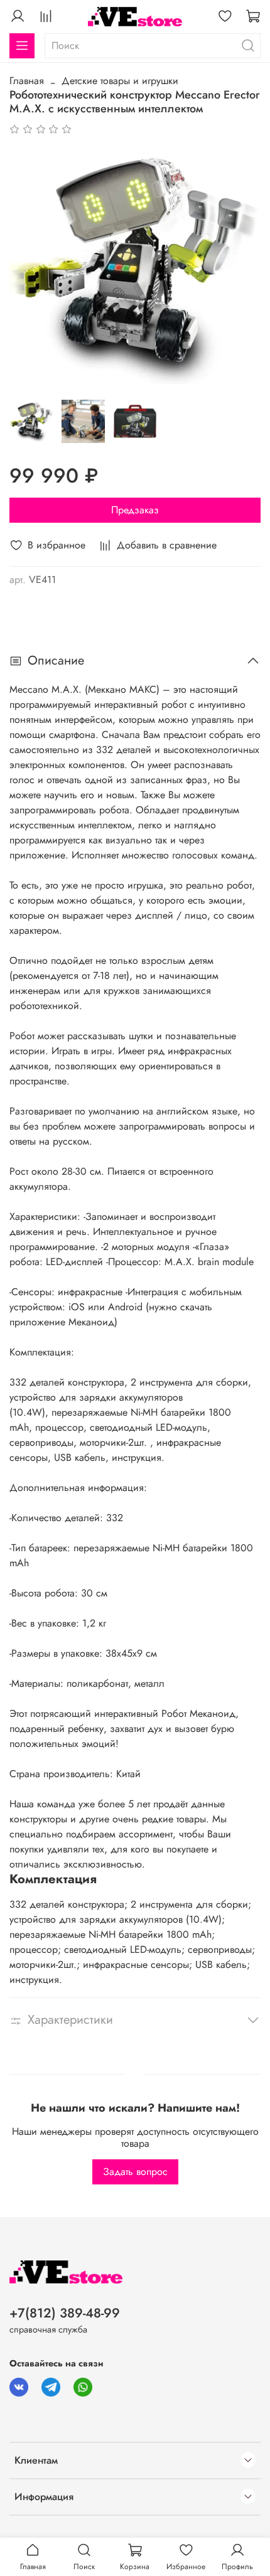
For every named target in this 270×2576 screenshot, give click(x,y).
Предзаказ (135, 510)
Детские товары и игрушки (120, 81)
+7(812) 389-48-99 (65, 2313)
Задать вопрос (135, 2172)
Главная (27, 81)
